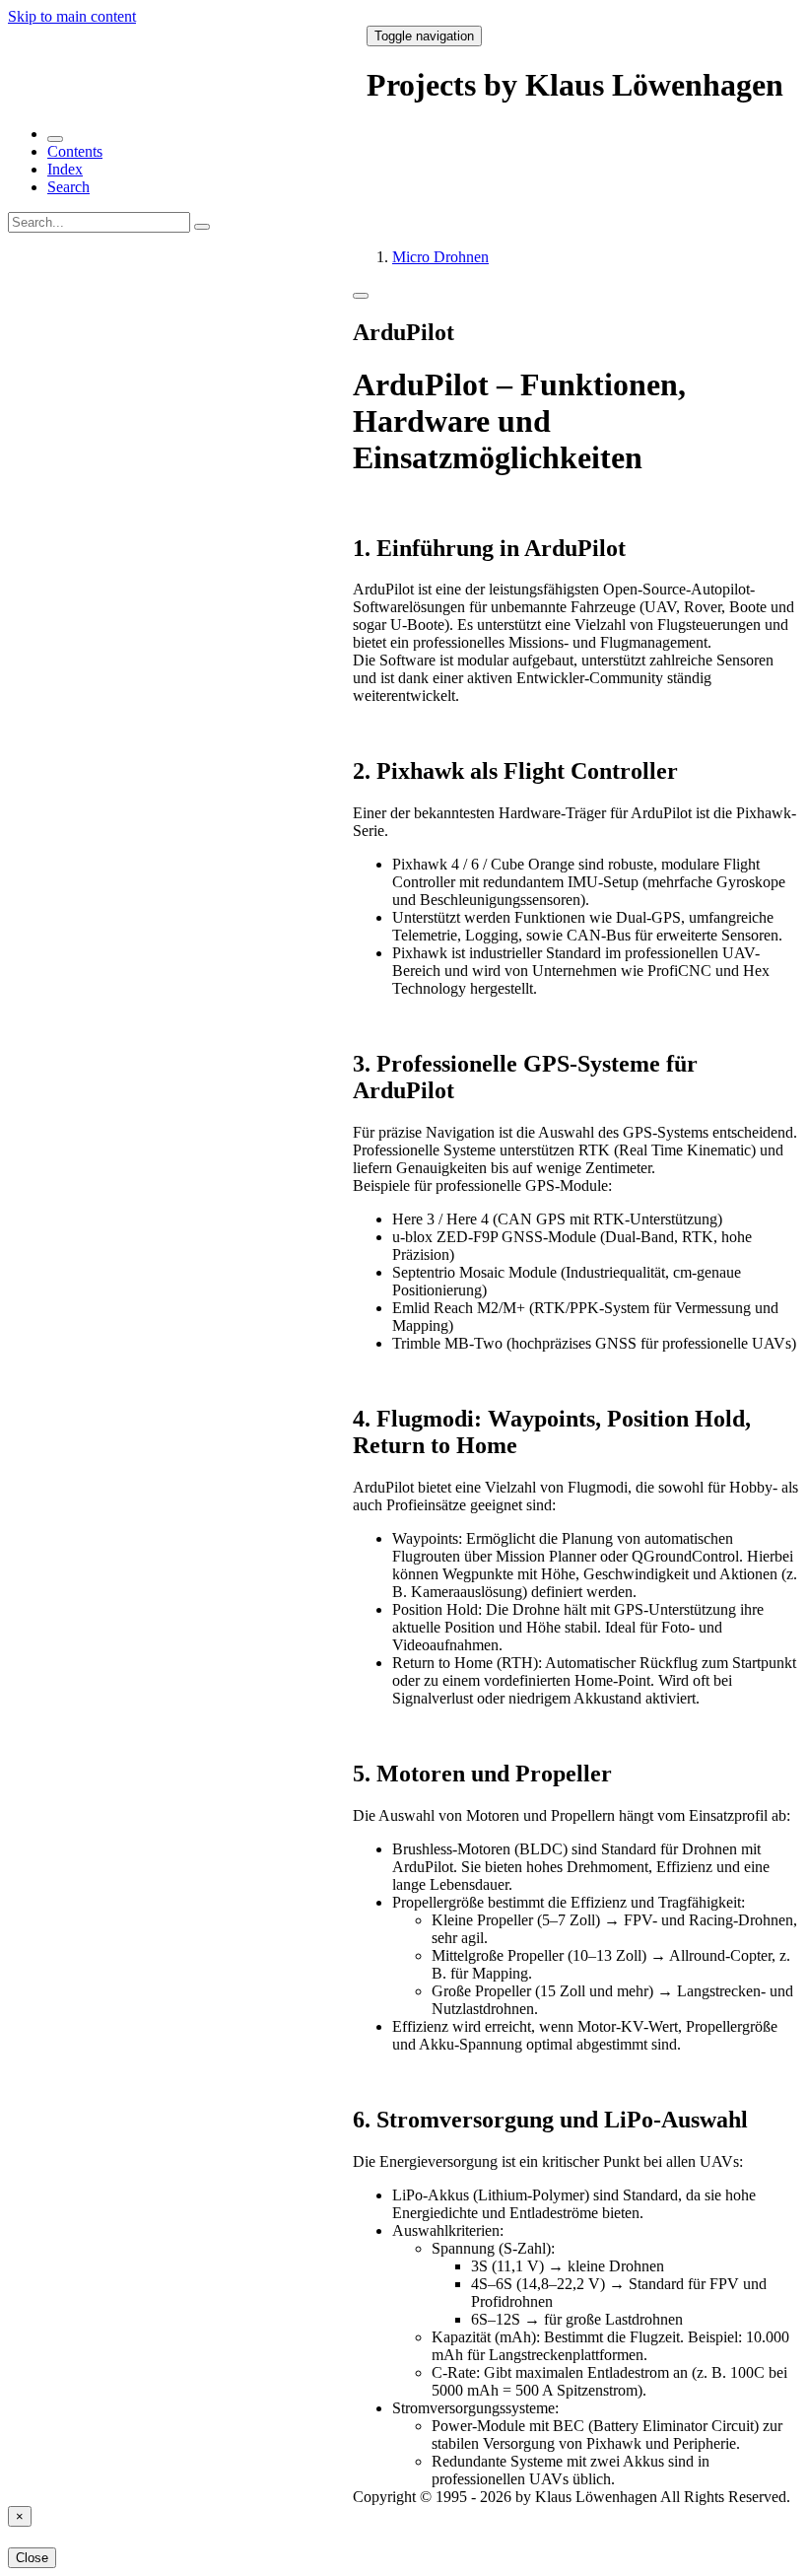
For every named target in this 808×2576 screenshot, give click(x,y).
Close (32, 2558)
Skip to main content (72, 16)
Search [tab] (68, 187)
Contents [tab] (75, 151)
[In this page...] (361, 296)
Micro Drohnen (440, 257)
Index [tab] (65, 169)
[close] (55, 139)
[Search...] (202, 227)
